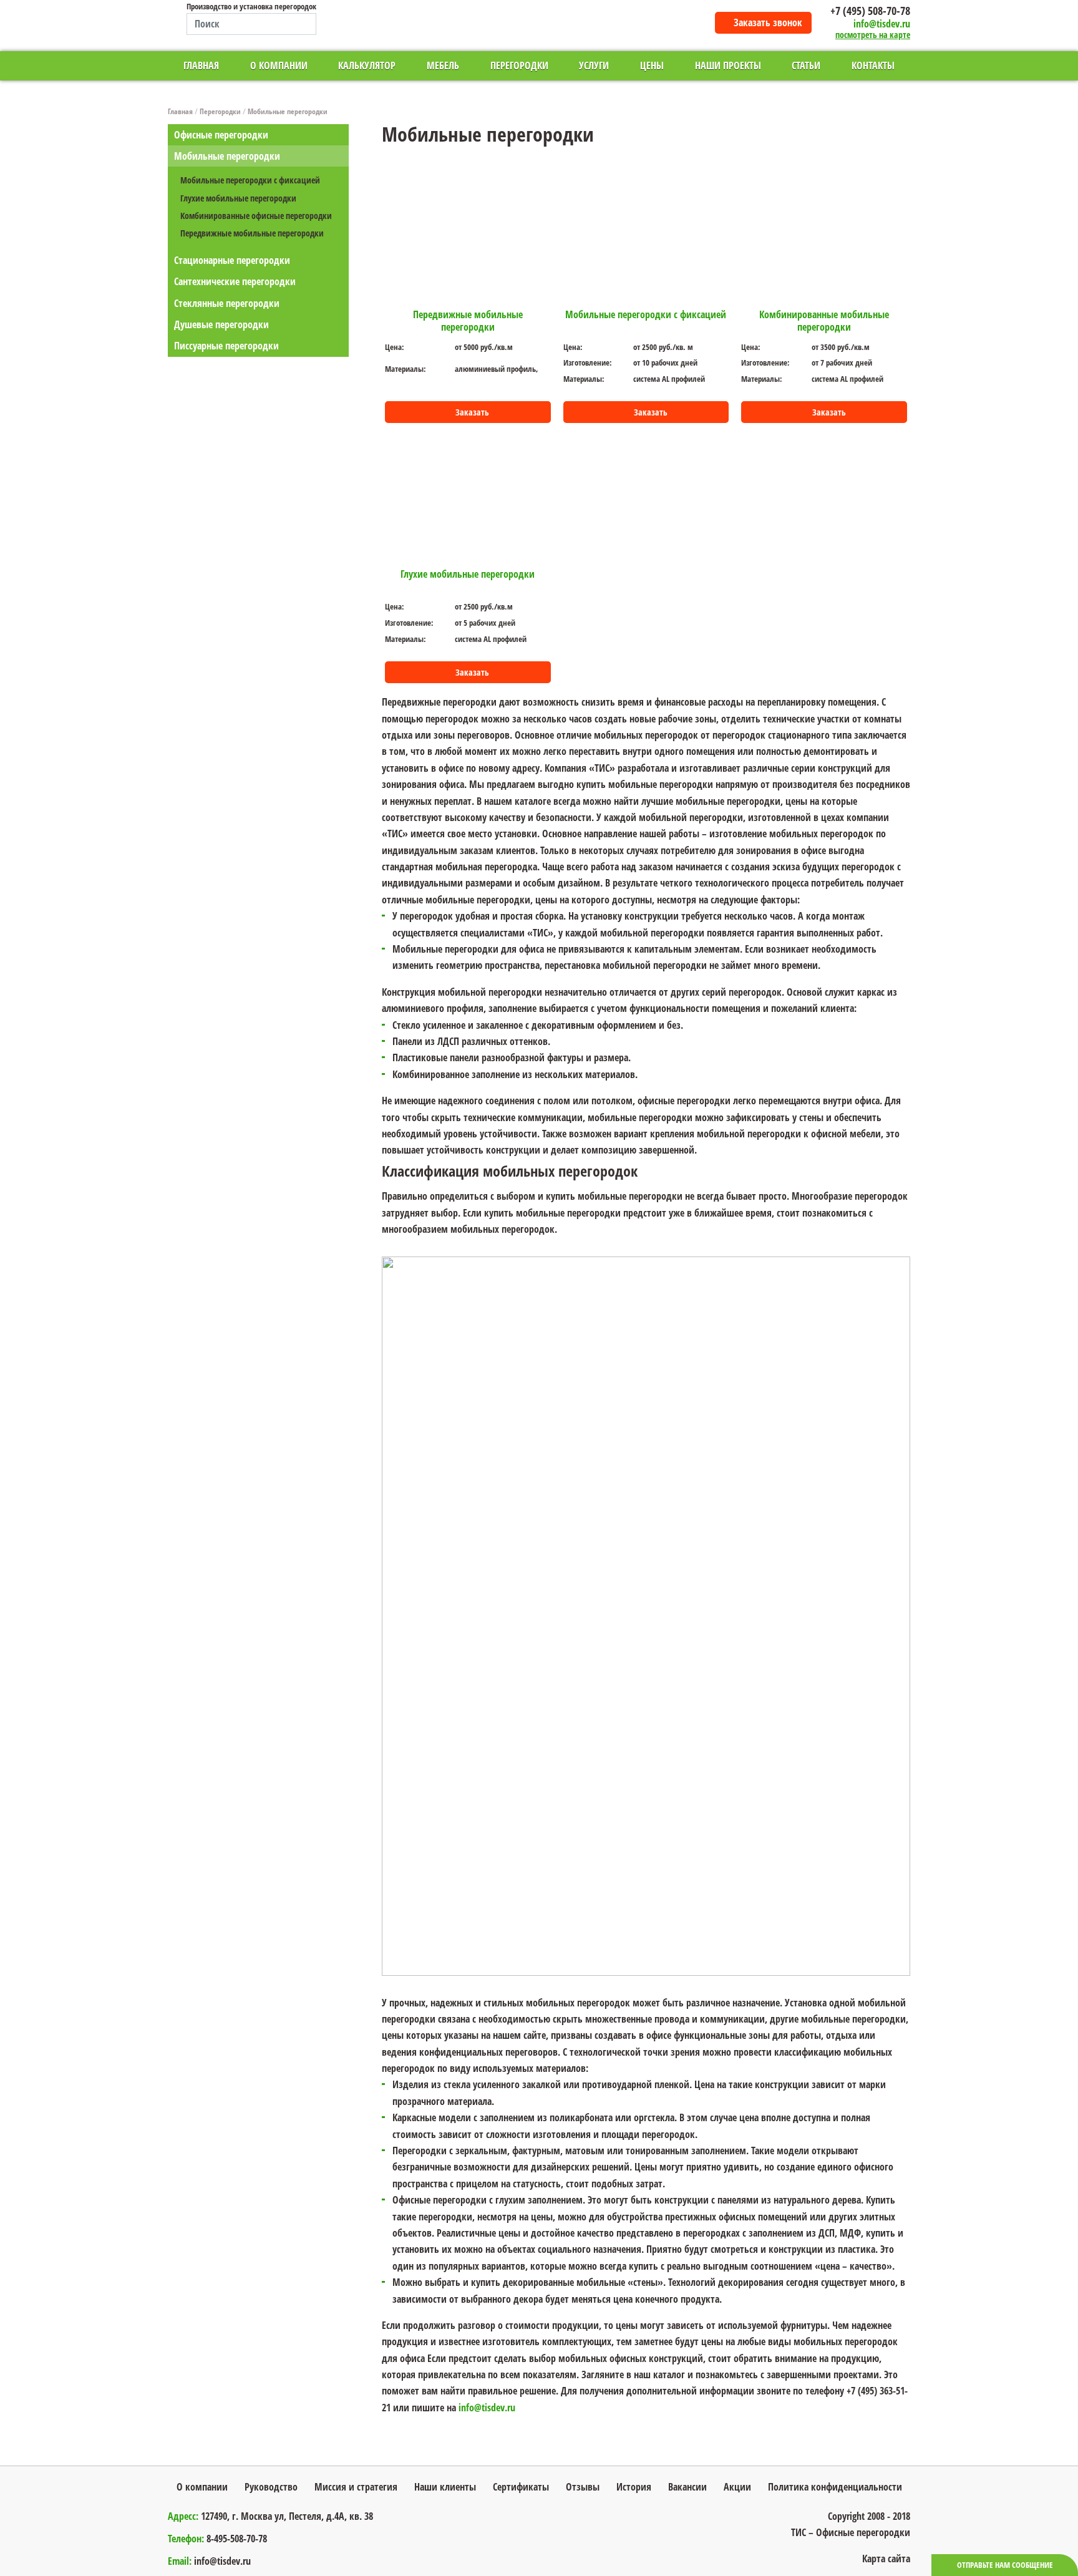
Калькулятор (367, 66)
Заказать (472, 412)
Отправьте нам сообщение (1005, 2565)
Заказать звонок (768, 22)
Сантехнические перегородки (235, 281)
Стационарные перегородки (232, 260)
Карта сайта (886, 2559)
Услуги (594, 66)
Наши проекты (728, 66)
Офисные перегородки (221, 135)
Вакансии (687, 2487)
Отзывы (583, 2487)
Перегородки (519, 66)
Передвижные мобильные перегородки (252, 233)
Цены (652, 66)
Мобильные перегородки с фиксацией (250, 180)
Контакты (873, 66)
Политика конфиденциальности (835, 2487)
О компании (279, 66)
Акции (737, 2487)
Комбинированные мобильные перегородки (824, 321)
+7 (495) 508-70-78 (870, 11)
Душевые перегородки (221, 324)
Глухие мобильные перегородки (238, 198)
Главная (201, 66)
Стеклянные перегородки (227, 303)
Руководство (271, 2487)
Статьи (806, 66)
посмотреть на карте (873, 35)
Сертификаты (521, 2487)
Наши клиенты (445, 2487)
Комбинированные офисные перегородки (256, 216)
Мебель (443, 66)
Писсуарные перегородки (226, 346)
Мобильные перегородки (288, 111)
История (634, 2487)
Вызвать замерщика (1065, 1530)
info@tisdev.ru (882, 24)
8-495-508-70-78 (237, 2539)
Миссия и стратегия (356, 2487)
